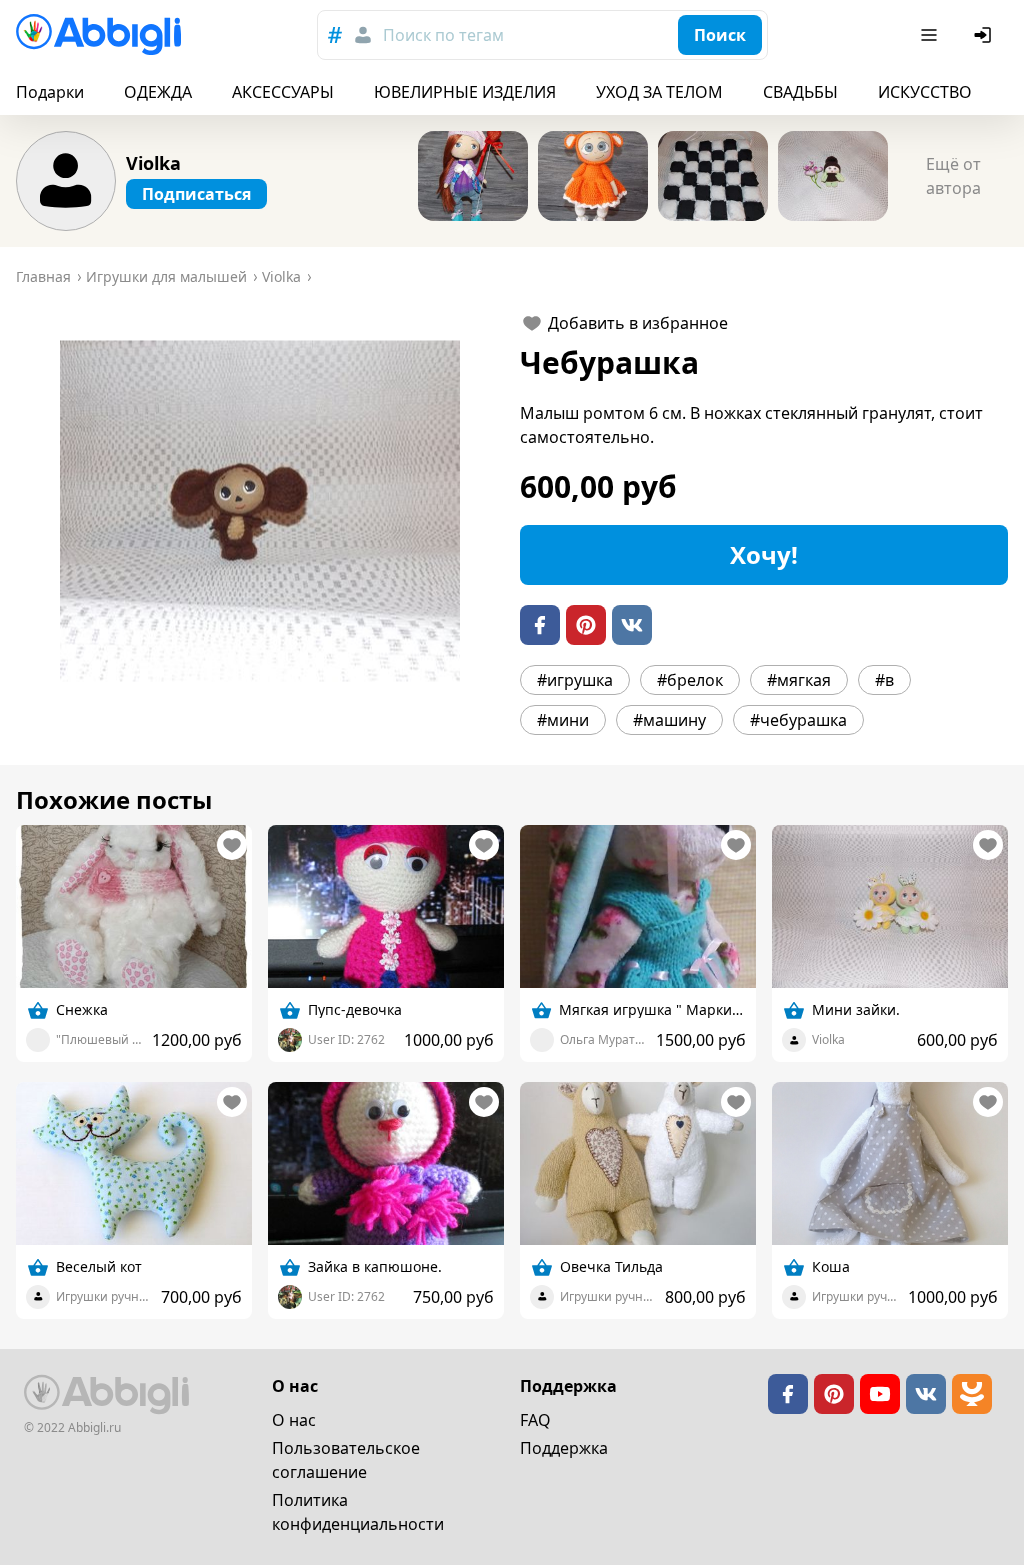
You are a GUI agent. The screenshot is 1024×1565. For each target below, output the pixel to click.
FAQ (535, 1420)
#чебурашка (798, 720)
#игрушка (575, 680)
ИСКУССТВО (925, 92)
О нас (294, 1420)
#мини (563, 720)
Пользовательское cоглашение (346, 1460)
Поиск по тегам (443, 35)
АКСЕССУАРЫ (283, 92)
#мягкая (799, 680)
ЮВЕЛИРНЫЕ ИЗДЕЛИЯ (465, 92)
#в (884, 680)
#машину (669, 720)
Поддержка (564, 1448)
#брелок (690, 680)
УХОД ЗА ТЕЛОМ (659, 92)
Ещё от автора (953, 176)
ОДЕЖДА (158, 92)
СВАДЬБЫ (800, 92)
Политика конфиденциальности (358, 1512)
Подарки (50, 92)
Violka (153, 163)
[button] (260, 511)
